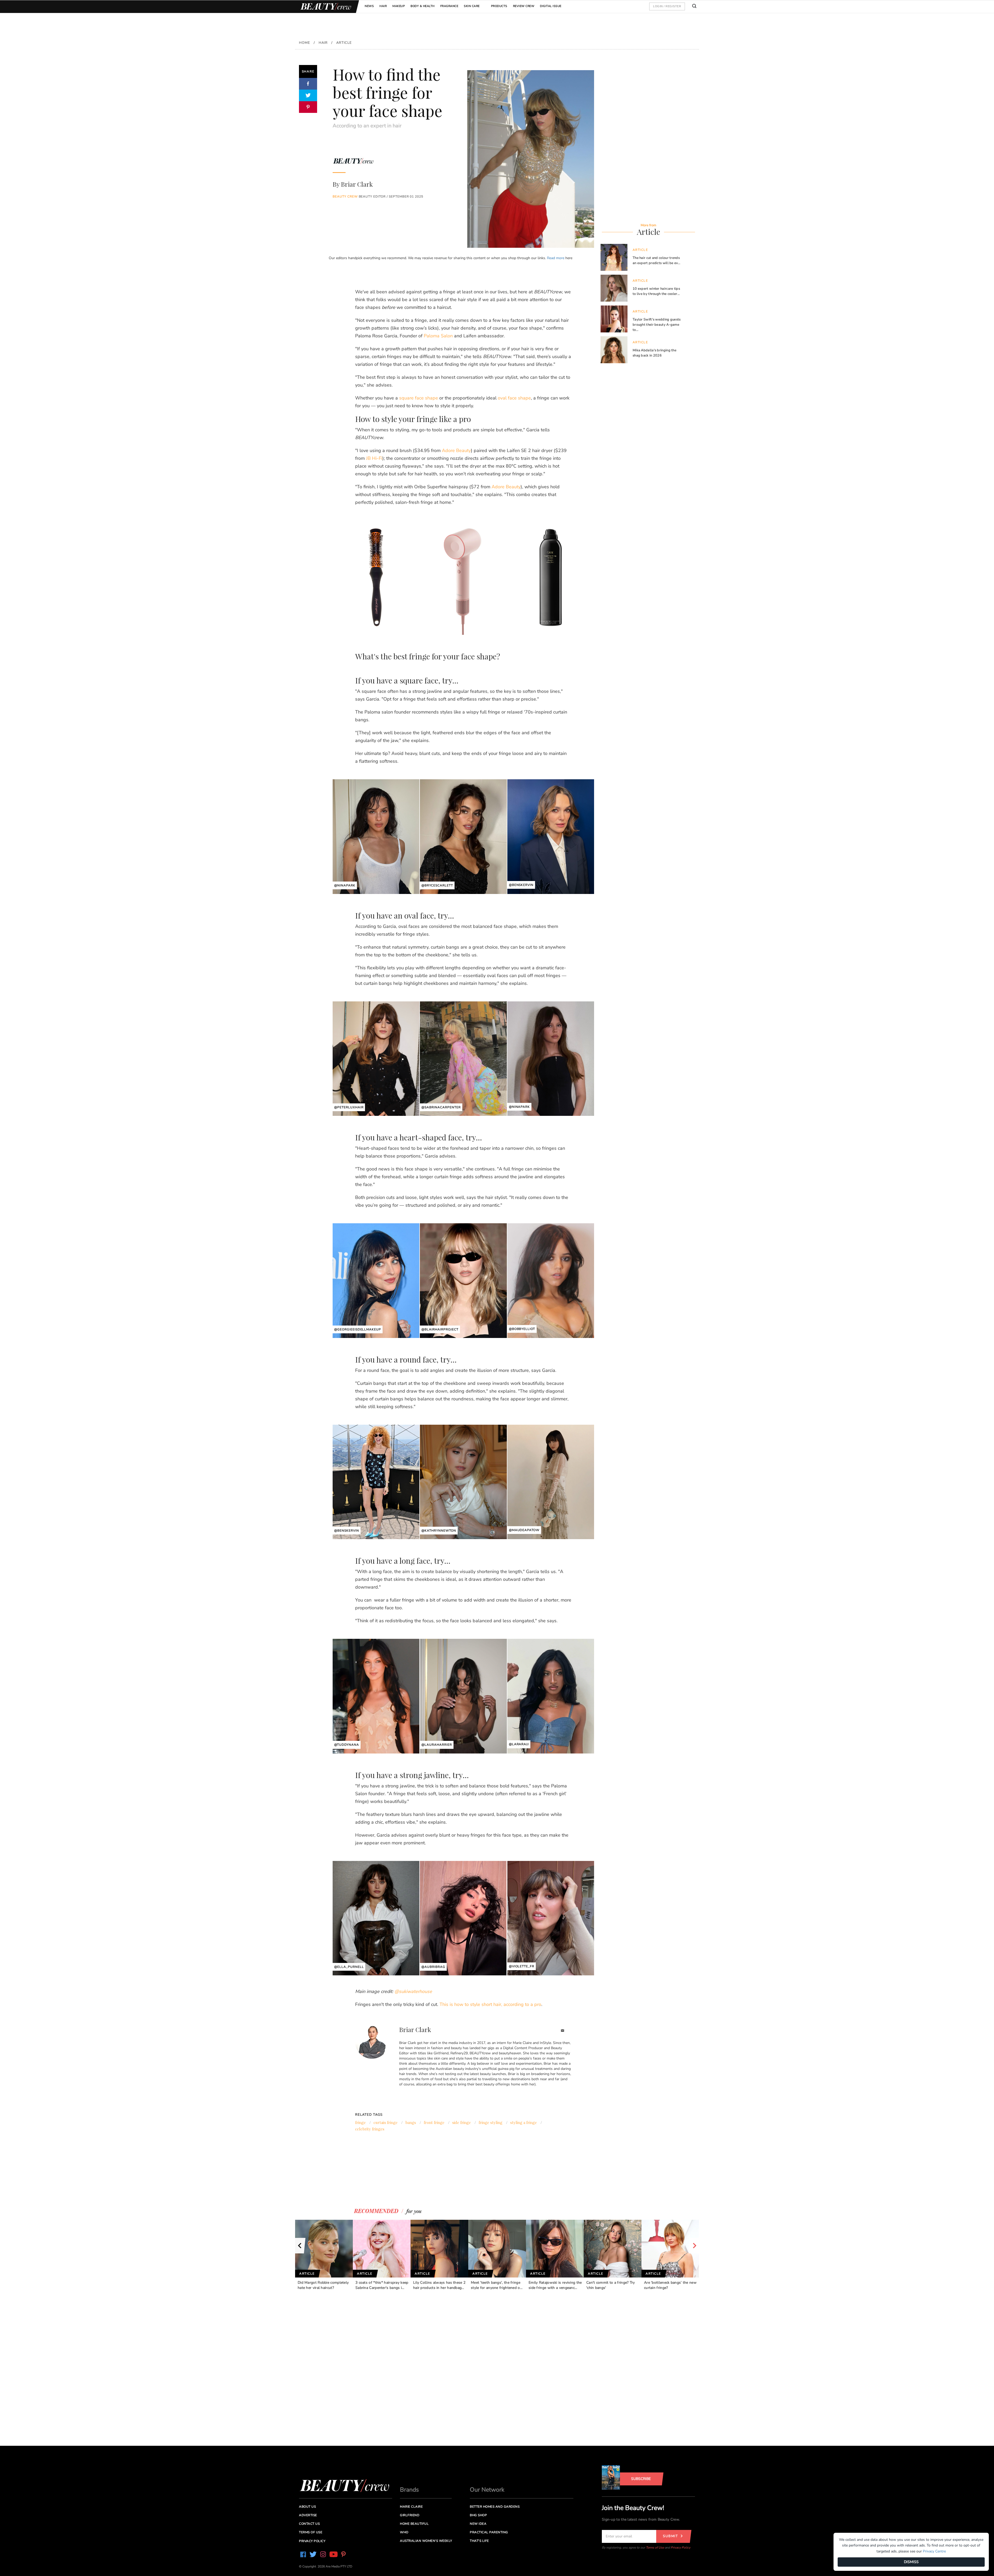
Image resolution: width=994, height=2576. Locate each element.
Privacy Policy (681, 2548)
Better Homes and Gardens (495, 2507)
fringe (360, 2122)
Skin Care (472, 6)
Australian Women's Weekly (426, 2541)
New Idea (478, 2524)
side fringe (462, 2122)
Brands (409, 2490)
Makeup (399, 6)
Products (499, 6)
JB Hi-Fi (374, 458)
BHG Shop (478, 2515)
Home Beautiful (414, 2524)
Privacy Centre (934, 2551)
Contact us (309, 2524)
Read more (556, 258)
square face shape (419, 398)
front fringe (434, 2122)
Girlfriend (410, 2515)
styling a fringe (524, 2122)
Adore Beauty (456, 450)
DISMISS (911, 2562)
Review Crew (524, 6)
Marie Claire (411, 2507)
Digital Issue (551, 6)
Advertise (308, 2515)
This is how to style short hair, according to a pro (490, 2004)
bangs (411, 2122)
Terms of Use (655, 2548)
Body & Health (423, 6)
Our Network (487, 2490)
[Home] (325, 7)
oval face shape (514, 398)
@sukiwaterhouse (413, 1991)
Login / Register (667, 6)
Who (404, 2532)
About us (307, 2507)
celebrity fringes (370, 2129)
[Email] (563, 2031)
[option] (324, 2255)
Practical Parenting (489, 2532)
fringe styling (491, 2122)
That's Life (479, 2541)
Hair (383, 6)
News (369, 6)
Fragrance (449, 6)
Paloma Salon (438, 336)
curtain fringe (386, 2122)
